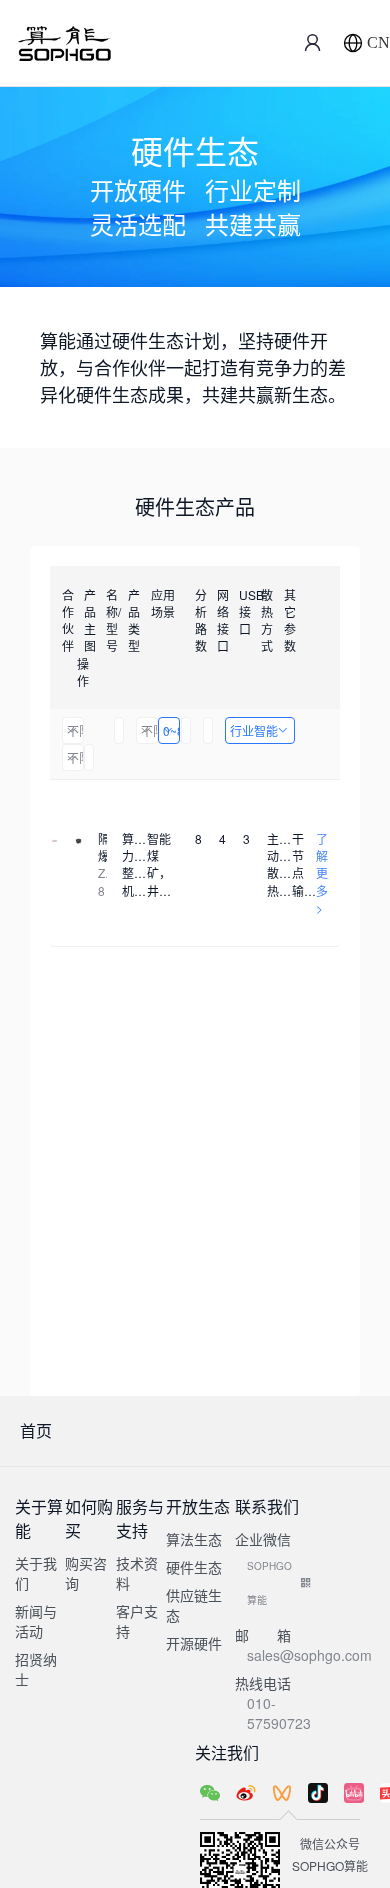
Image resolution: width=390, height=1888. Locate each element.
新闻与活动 (36, 1621)
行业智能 (254, 730)
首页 (36, 1430)
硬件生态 (194, 1567)
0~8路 (171, 730)
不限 (75, 730)
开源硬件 (194, 1643)
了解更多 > (322, 873)
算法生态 (194, 1539)
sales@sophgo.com (309, 1655)
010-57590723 (279, 1713)
